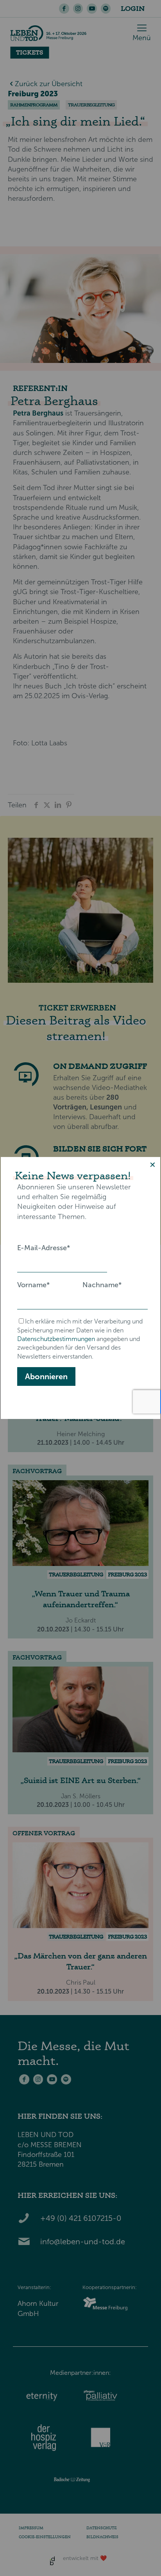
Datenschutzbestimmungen (56, 1339)
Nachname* (102, 1285)
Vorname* (33, 1285)
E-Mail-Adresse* (44, 1248)
